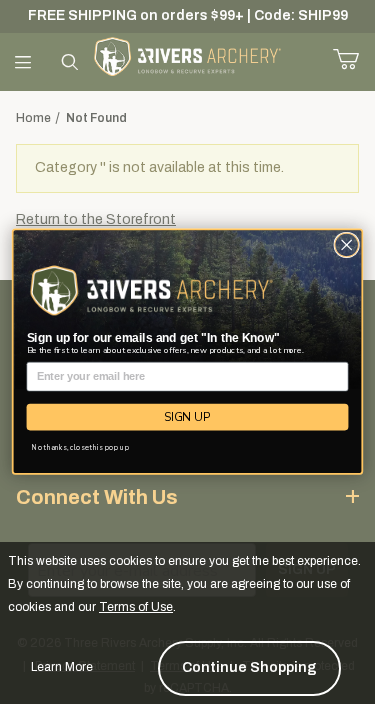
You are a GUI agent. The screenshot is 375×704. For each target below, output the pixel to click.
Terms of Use (136, 607)
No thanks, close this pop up (80, 447)
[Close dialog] (347, 246)
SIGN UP (187, 417)
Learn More (62, 667)
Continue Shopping (249, 667)
